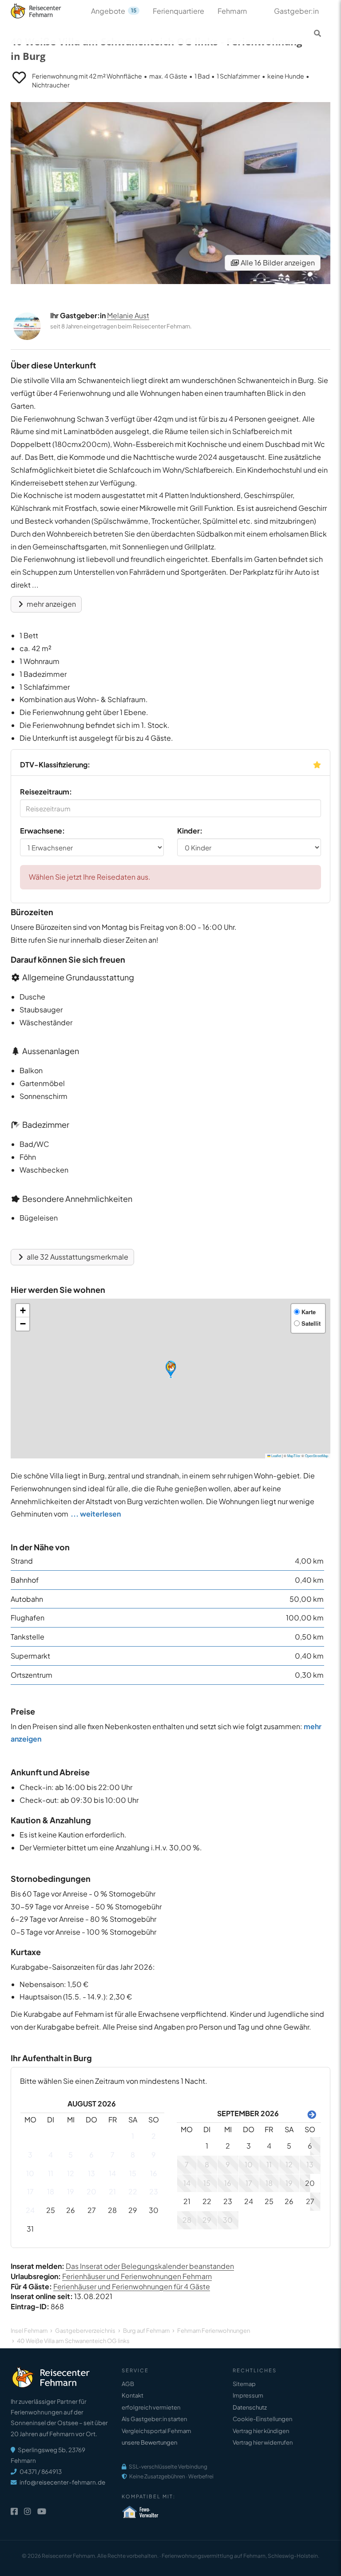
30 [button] (154, 2210)
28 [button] (112, 2210)
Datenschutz (250, 2407)
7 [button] (113, 2155)
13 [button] (91, 2173)
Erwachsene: (42, 831)
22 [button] (133, 2191)
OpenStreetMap (317, 1456)
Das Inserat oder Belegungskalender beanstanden (150, 2266)
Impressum (248, 2395)
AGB (128, 2384)
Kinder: (190, 831)
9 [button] (154, 2155)
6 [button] (91, 2155)
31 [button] (30, 2229)
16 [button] (154, 2173)
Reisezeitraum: (46, 792)
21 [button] (112, 2191)
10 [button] (30, 2173)
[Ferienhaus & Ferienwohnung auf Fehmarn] (46, 9)
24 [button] (30, 2210)
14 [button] (112, 2173)
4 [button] (51, 2155)
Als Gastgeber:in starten (154, 2419)
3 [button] (30, 2155)
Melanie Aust (128, 315)
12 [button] (71, 2173)
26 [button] (71, 2210)
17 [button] (30, 2191)
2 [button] (154, 2136)
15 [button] (133, 2173)
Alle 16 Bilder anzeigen (277, 263)
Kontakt (133, 2395)
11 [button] (51, 2173)
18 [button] (51, 2191)
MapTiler (294, 1456)
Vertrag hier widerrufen (263, 2442)
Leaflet (276, 1456)
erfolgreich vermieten (151, 2407)
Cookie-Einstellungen (262, 2419)
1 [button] (133, 2136)
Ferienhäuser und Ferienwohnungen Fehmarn (137, 2276)
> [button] (310, 2114)
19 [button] (71, 2191)
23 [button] (154, 2191)
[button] (171, 1369)
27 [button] (92, 2210)
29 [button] (133, 2210)
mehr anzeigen (51, 604)
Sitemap (244, 2384)
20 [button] (91, 2191)
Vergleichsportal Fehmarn (156, 2431)
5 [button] (71, 2155)
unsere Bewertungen (149, 2442)
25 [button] (51, 2210)
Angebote (114, 11)
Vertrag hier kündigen (261, 2431)
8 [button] (133, 2155)
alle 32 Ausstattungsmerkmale (77, 1257)
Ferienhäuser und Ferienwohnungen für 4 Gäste (132, 2286)
